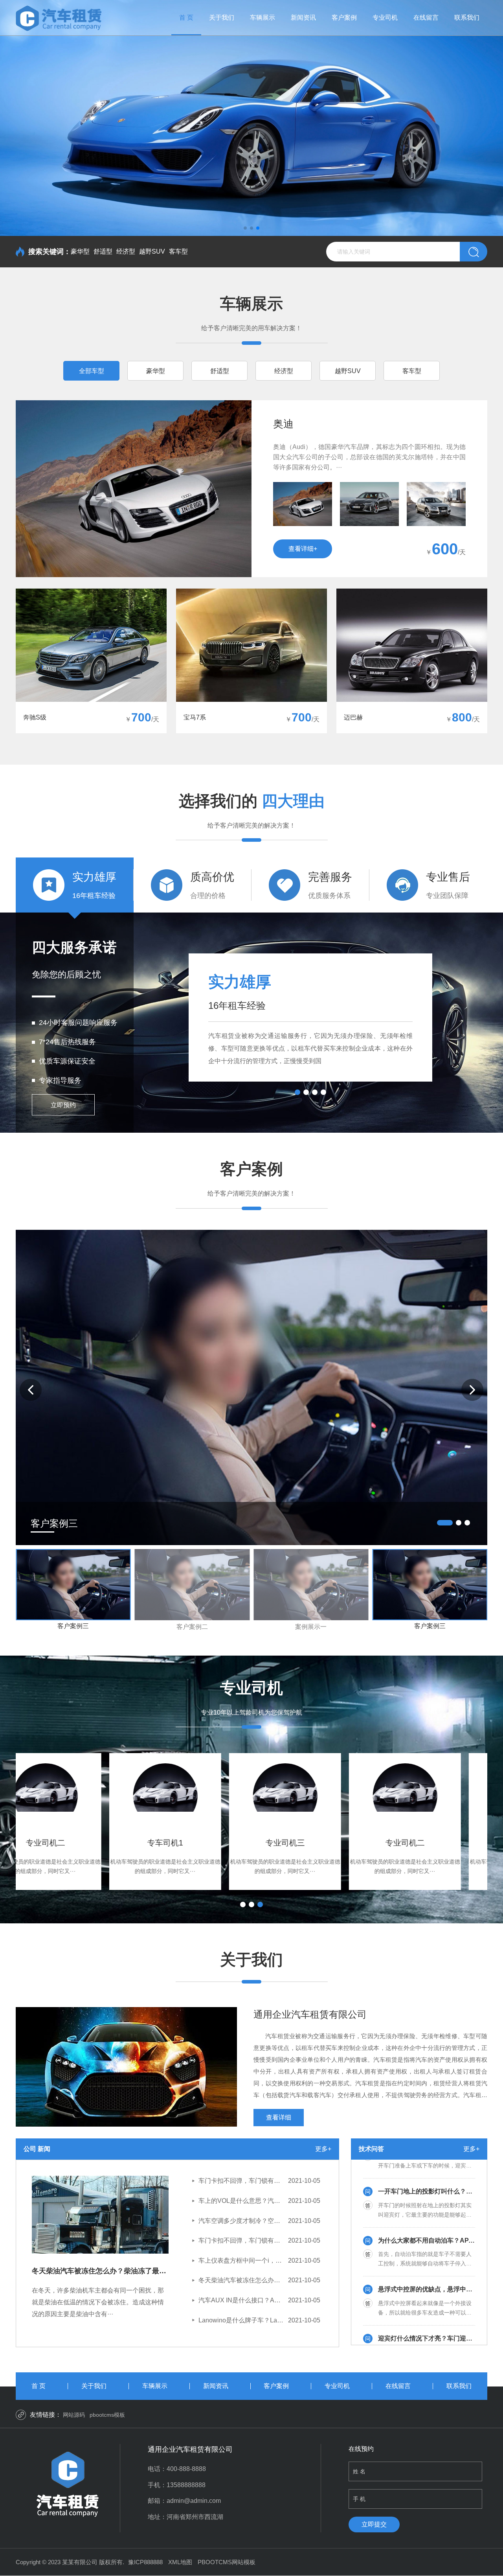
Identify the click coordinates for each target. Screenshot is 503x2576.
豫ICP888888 (145, 2562)
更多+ (323, 2149)
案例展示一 (311, 1627)
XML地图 (180, 2562)
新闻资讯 (303, 17)
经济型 (126, 251)
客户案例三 (73, 1626)
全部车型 (92, 371)
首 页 (186, 17)
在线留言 (426, 17)
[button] (245, 228)
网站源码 (74, 2415)
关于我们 (222, 17)
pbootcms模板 (107, 2415)
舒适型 (103, 251)
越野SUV (152, 251)
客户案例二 (192, 1627)
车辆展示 (263, 17)
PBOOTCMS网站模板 (227, 2562)
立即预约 (63, 1105)
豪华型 (80, 251)
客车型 (178, 251)
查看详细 (279, 2117)
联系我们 (467, 17)
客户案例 (344, 17)
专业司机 (385, 17)
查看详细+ (303, 549)
